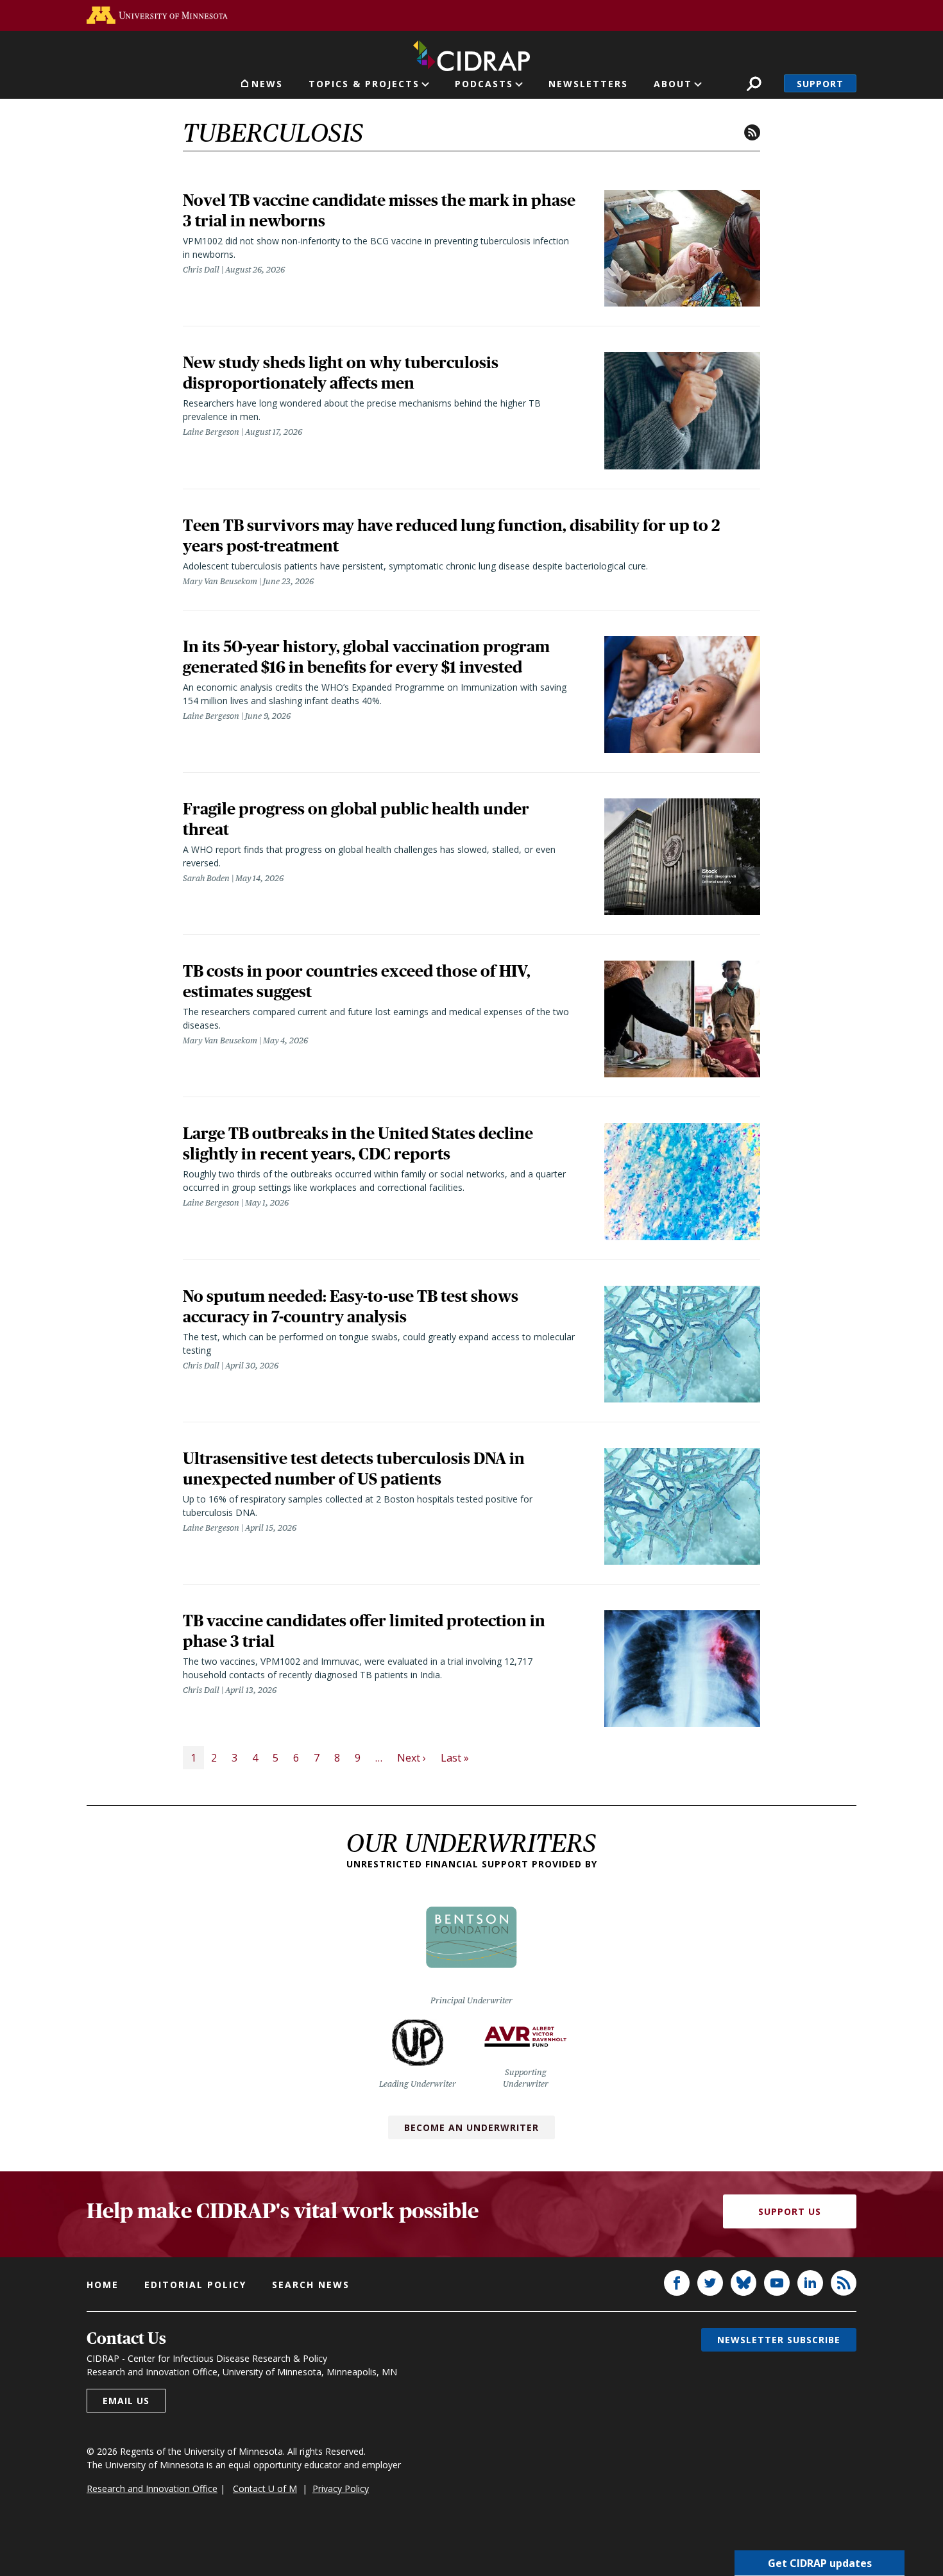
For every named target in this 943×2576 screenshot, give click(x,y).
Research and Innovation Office (152, 2488)
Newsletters (588, 84)
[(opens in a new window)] (157, 15)
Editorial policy (195, 2285)
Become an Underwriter (471, 2127)
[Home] (471, 53)
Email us (126, 2401)
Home (103, 2285)
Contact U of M (265, 2488)
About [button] (673, 84)
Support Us (790, 2211)
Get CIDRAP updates (820, 2563)
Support (820, 84)
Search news (311, 2285)
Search (754, 84)
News (267, 84)
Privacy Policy (341, 2488)
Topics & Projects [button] (364, 84)
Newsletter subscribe (779, 2340)
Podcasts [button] (484, 84)
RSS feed (752, 132)
